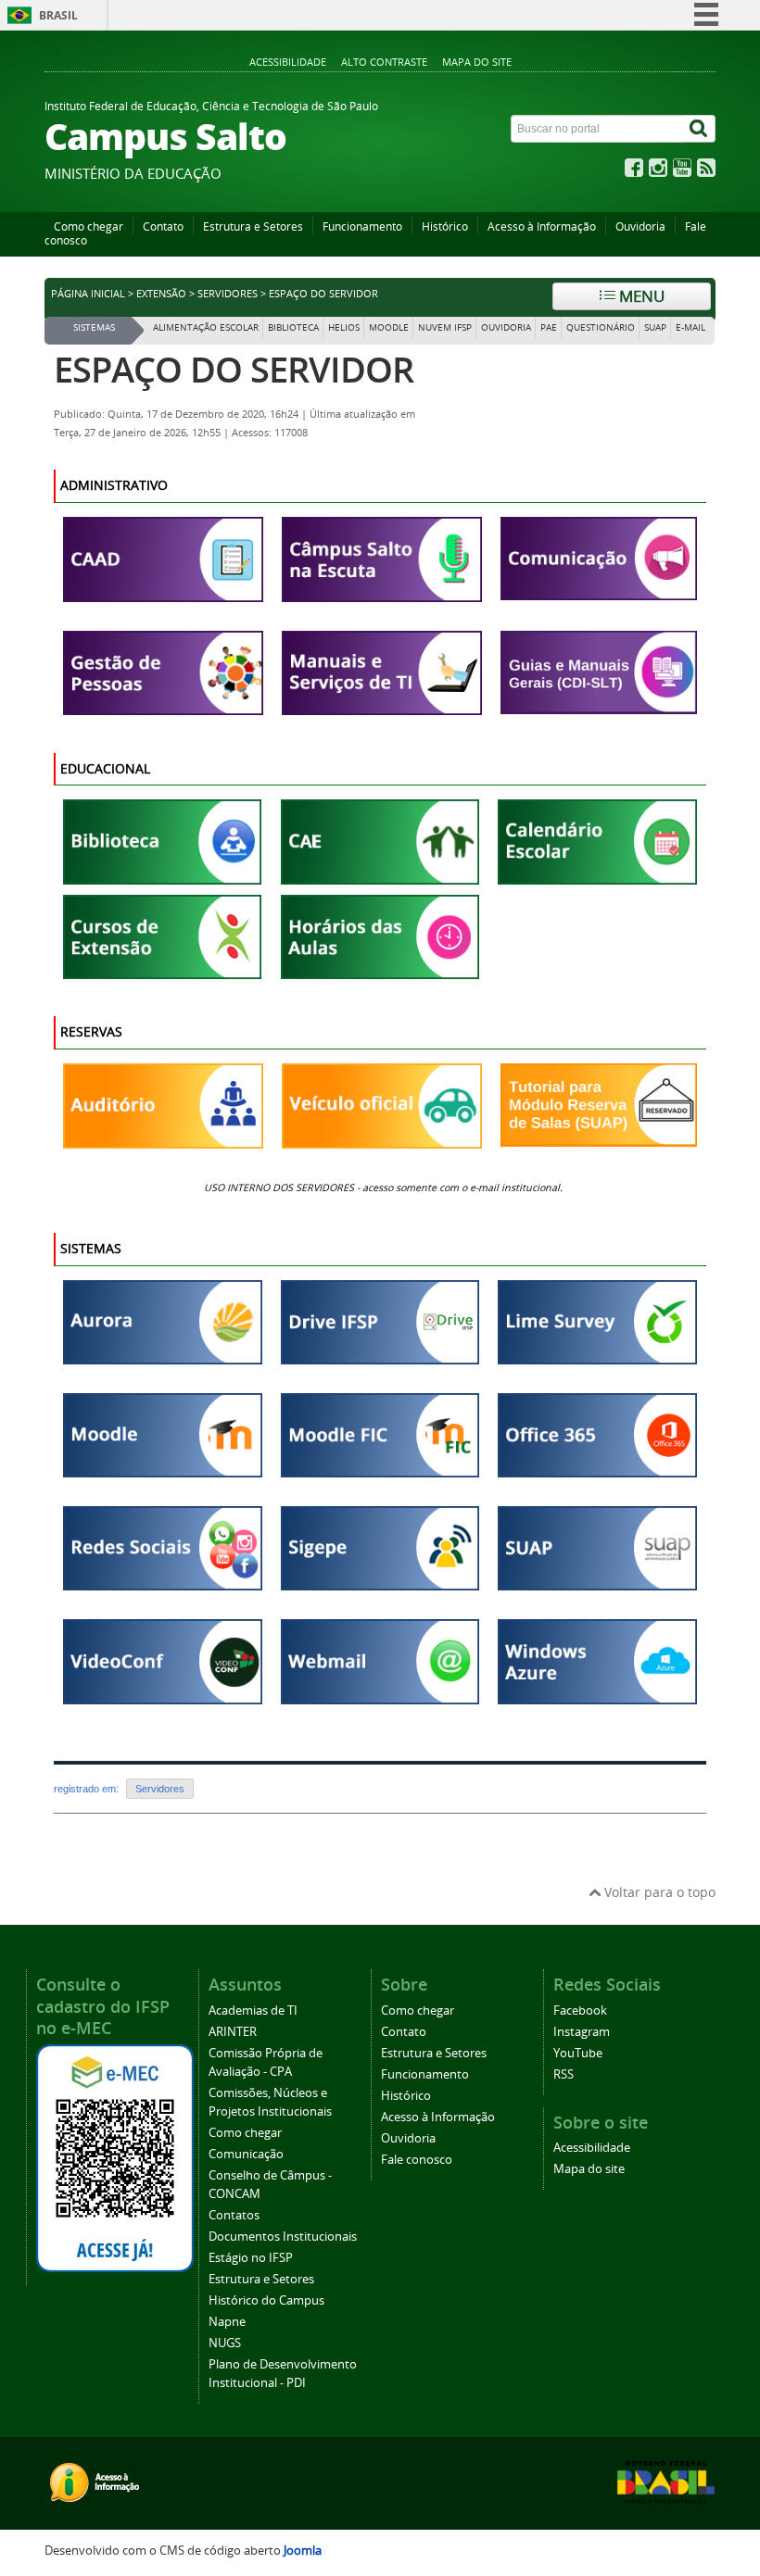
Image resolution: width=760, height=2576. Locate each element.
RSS (564, 2074)
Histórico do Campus (266, 2300)
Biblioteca (293, 327)
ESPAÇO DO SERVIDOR (234, 369)
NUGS (225, 2343)
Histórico (445, 226)
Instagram (582, 2032)
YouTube (578, 2053)
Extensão (161, 294)
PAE (549, 327)
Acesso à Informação (542, 226)
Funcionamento (362, 226)
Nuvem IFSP (445, 327)
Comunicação (246, 2154)
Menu (640, 296)
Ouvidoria (640, 226)
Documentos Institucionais (283, 2237)
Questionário (601, 327)
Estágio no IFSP (251, 2258)
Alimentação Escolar (206, 327)
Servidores (228, 294)
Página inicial (88, 294)
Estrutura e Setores (253, 226)
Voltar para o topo (658, 1892)
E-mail (690, 327)
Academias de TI (253, 2011)
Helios (344, 327)
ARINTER (233, 2032)
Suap (655, 327)
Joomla (303, 2551)
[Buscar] (700, 129)
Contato (163, 226)
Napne (227, 2322)
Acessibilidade (288, 62)
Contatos (234, 2215)
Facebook (580, 2011)
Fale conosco (417, 2160)
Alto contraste (384, 62)
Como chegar (89, 226)
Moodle (389, 327)
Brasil (58, 15)
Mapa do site (477, 62)
